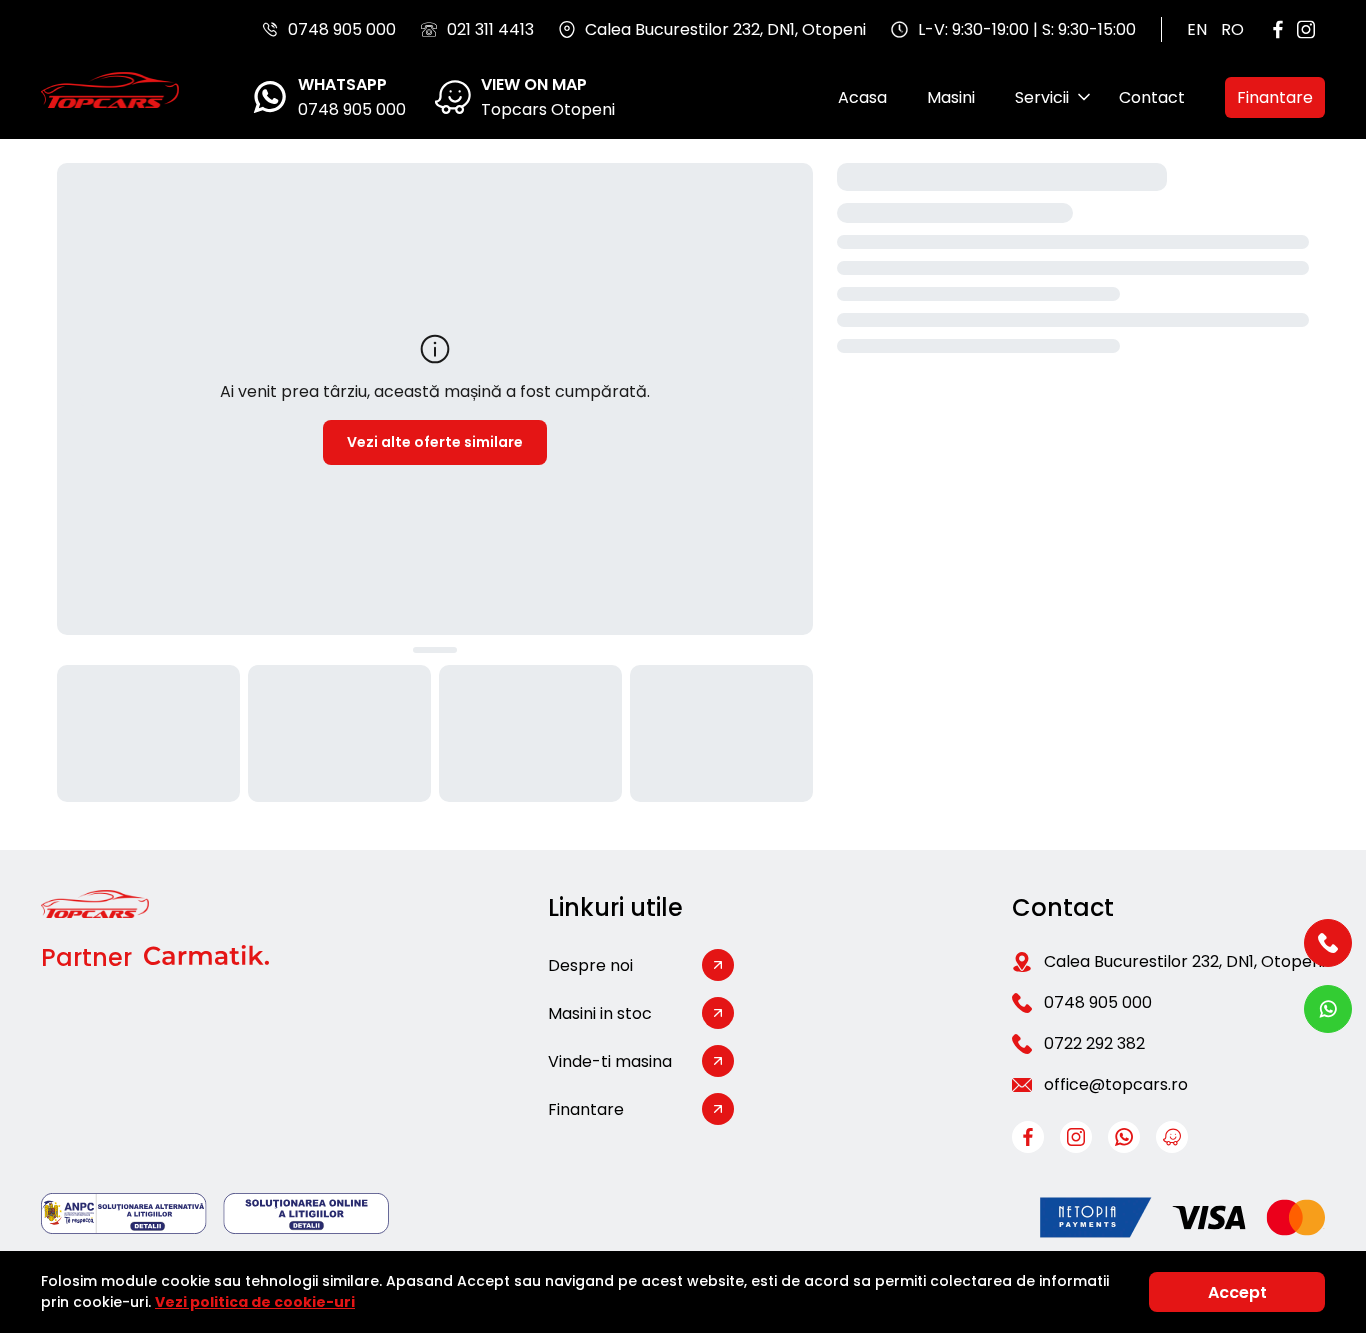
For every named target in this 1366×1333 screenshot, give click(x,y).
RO (1232, 29)
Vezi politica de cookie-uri (255, 1302)
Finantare (1275, 97)
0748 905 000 (342, 29)
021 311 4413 (490, 29)
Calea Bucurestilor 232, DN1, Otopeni (1184, 961)
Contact (1152, 97)
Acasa (862, 97)
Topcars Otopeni (548, 109)
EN (1197, 29)
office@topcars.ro (1116, 1084)
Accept (1237, 1292)
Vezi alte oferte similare (435, 442)
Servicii (1042, 97)
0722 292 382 (1094, 1043)
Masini (951, 97)
